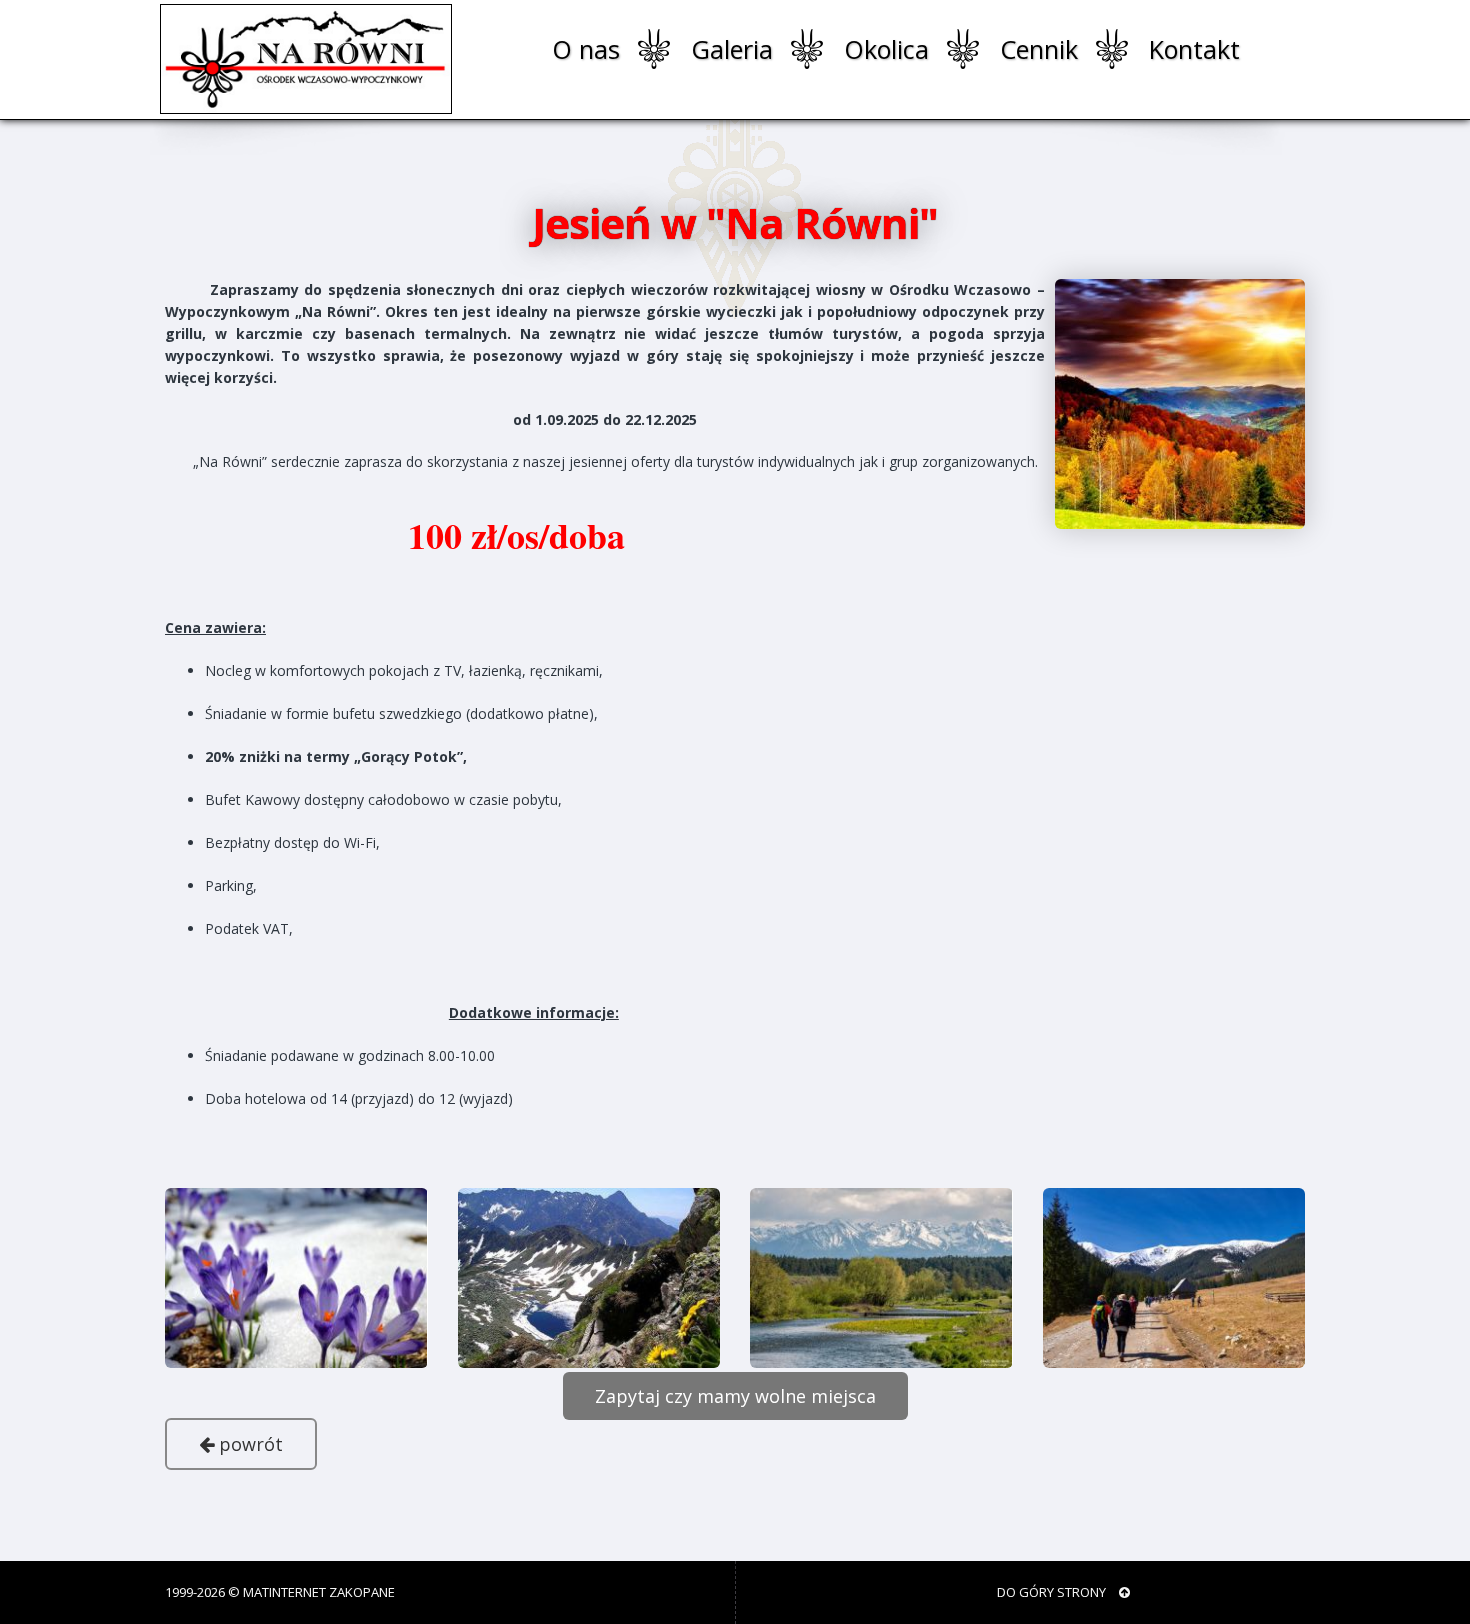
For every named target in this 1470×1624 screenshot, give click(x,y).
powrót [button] (248, 1444)
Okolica (886, 49)
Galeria (732, 49)
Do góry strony (1053, 1592)
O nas (586, 49)
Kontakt (1194, 49)
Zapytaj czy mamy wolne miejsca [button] (735, 1396)
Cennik (1039, 49)
